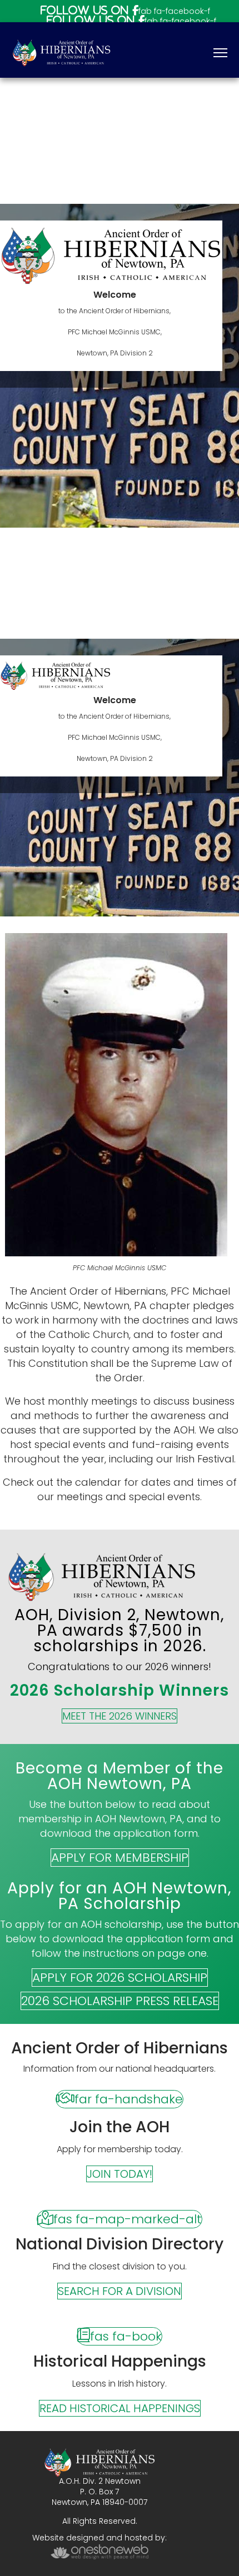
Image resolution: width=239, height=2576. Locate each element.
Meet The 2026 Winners (120, 1716)
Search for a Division (120, 2291)
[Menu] (220, 53)
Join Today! (120, 2174)
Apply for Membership (120, 1858)
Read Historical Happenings (120, 2408)
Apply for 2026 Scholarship (120, 1978)
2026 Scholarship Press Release (120, 2001)
